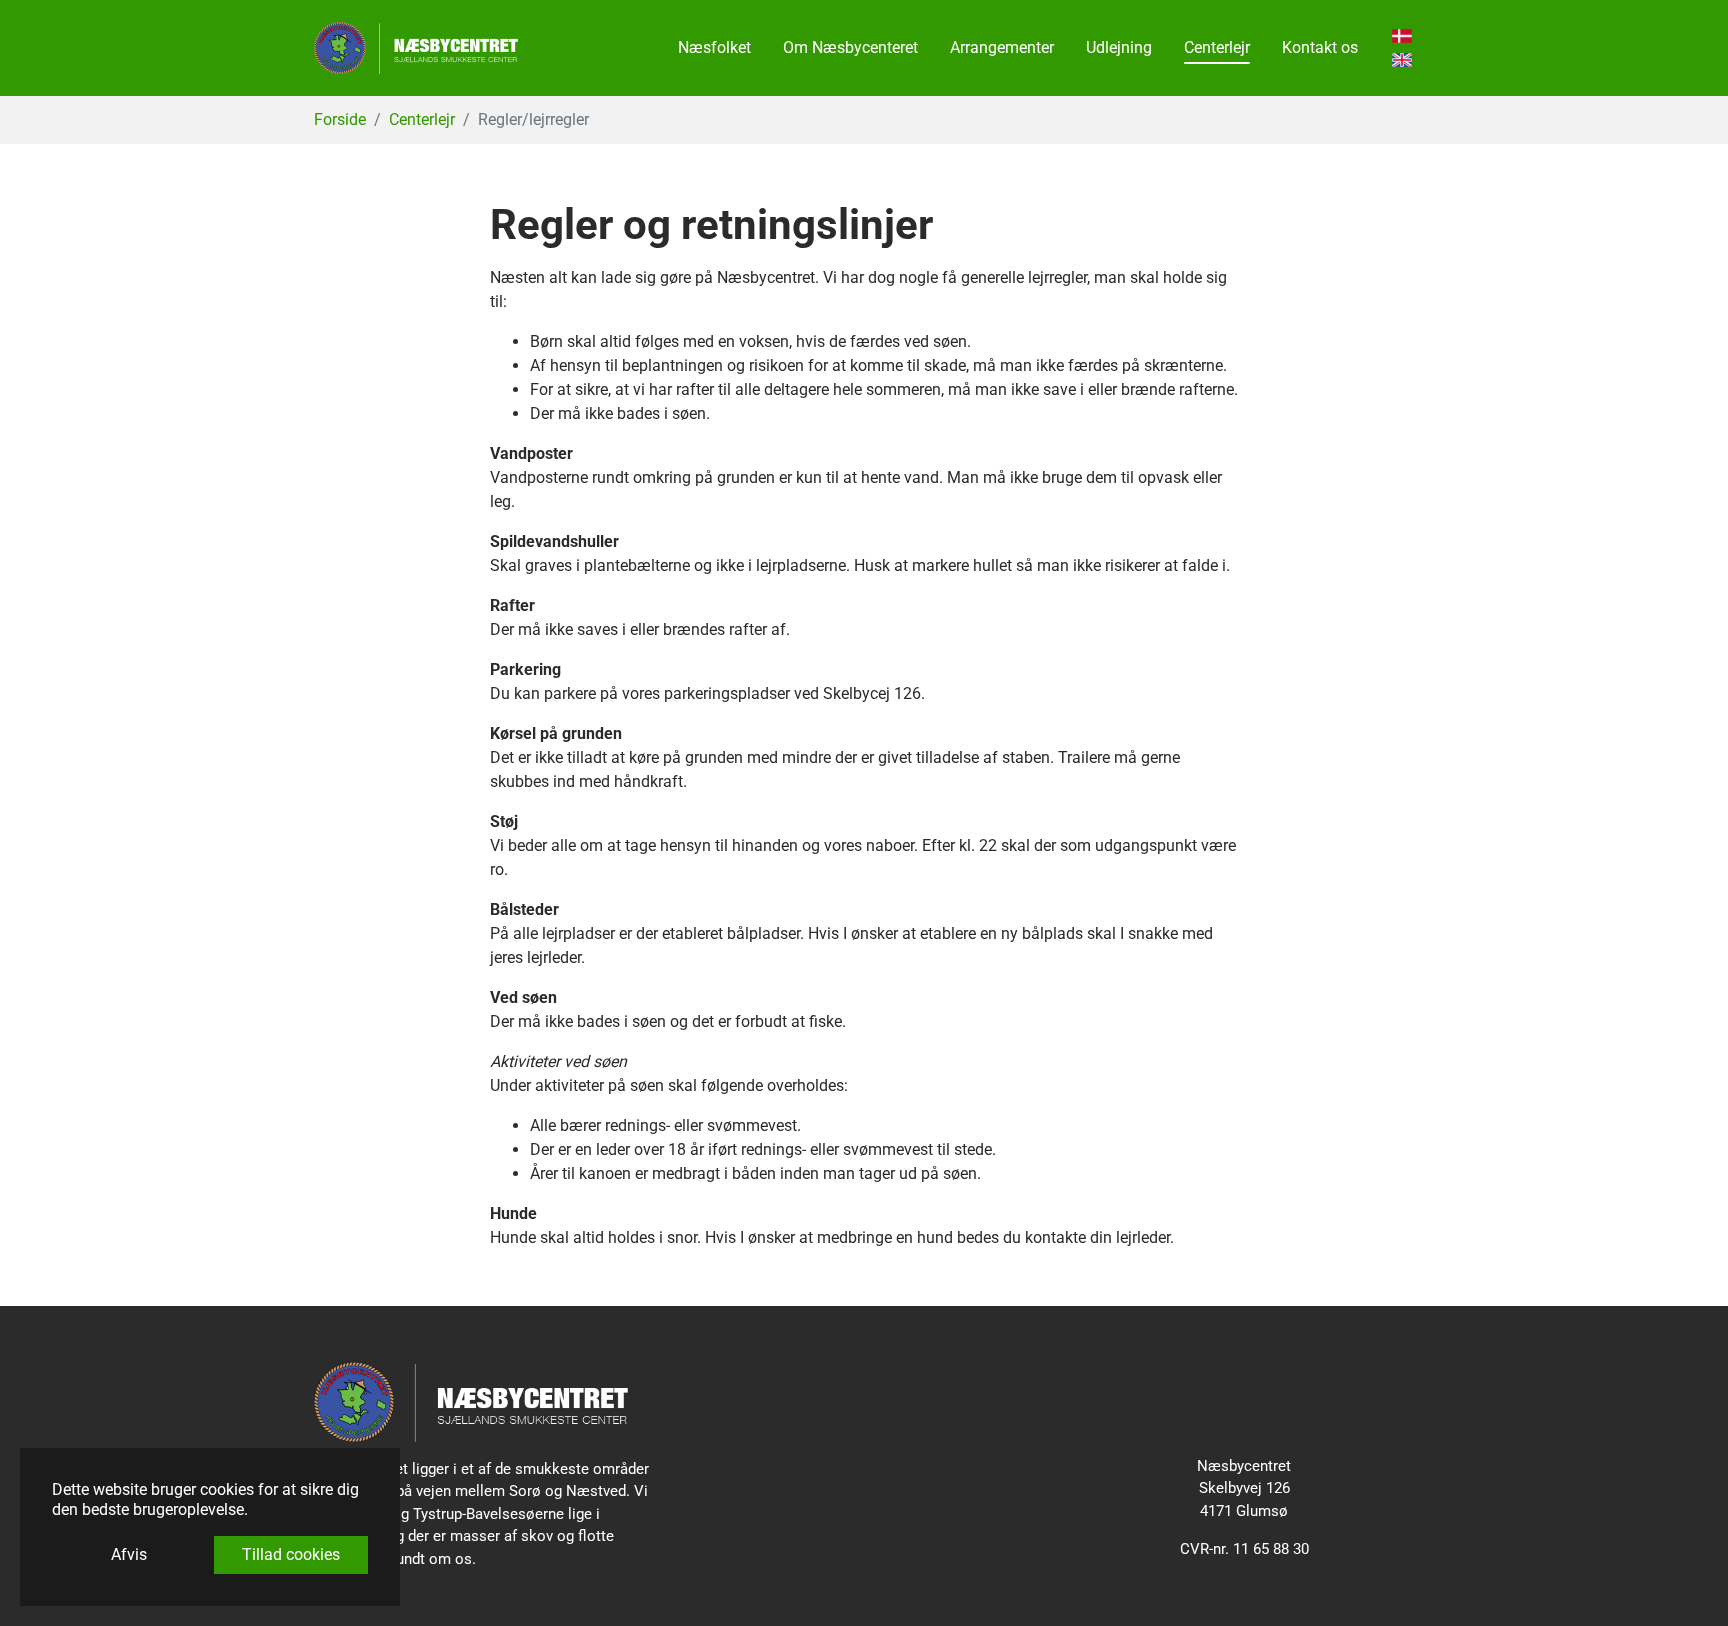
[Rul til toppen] (1684, 1582)
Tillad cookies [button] (291, 1554)
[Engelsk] (1402, 60)
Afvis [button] (129, 1554)
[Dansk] (1402, 36)
